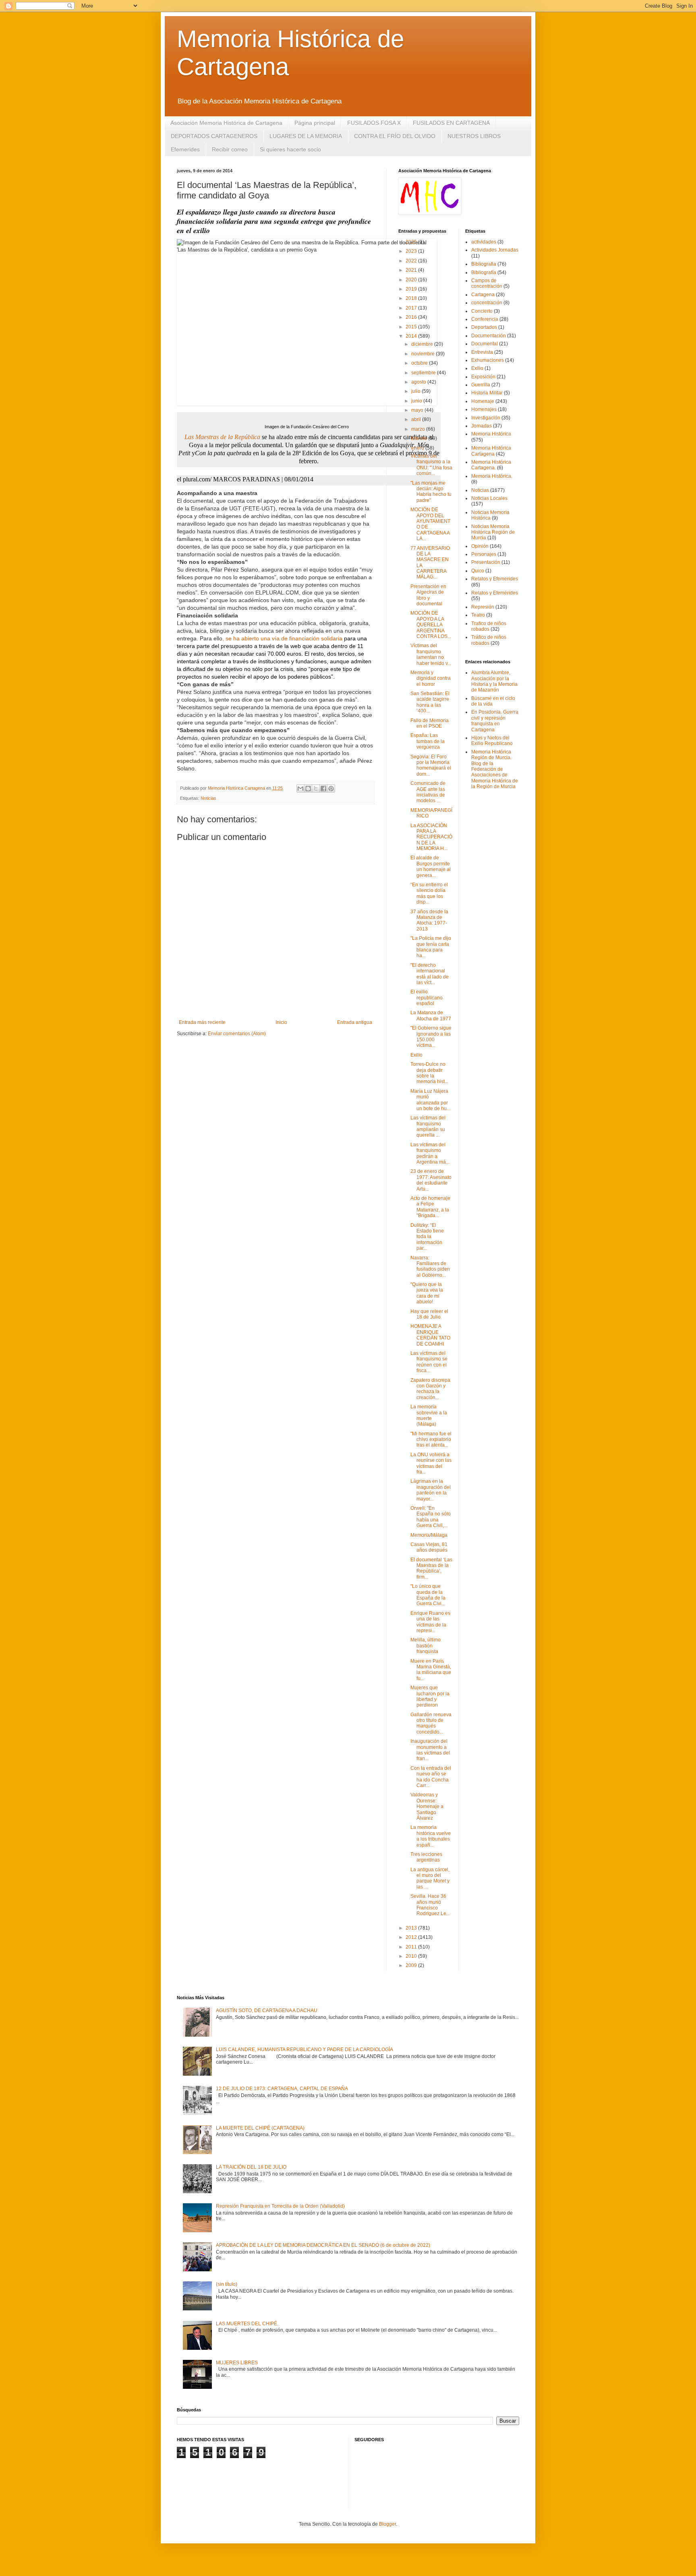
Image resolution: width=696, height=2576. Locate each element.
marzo (419, 429)
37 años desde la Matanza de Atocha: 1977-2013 (429, 920)
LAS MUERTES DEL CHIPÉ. (247, 2324)
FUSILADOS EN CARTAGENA (451, 123)
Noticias (208, 798)
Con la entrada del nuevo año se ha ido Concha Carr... (431, 1777)
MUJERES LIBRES (237, 2363)
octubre (420, 363)
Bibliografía (484, 272)
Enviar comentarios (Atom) (237, 1034)
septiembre (424, 373)
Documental (485, 344)
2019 (412, 289)
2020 (412, 280)
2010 (412, 1956)
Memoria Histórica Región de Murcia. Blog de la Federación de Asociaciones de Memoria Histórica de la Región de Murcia (495, 769)
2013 (412, 1928)
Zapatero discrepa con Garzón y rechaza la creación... (430, 1389)
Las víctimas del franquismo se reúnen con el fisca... (429, 1362)
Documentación (489, 336)
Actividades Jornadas (495, 250)
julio (416, 391)
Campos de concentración (487, 283)
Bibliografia (484, 264)
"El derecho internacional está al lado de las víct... (430, 974)
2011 (412, 1947)
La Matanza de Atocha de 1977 (431, 1016)
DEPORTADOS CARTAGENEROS (214, 136)
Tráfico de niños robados (489, 640)
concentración (487, 303)
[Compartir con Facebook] (323, 788)
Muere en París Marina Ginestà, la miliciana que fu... (431, 1670)
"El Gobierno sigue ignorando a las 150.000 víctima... (431, 1037)
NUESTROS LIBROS (474, 136)
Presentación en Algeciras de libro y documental (428, 595)
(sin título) (227, 2284)
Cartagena (483, 295)
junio (417, 401)
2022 (412, 261)
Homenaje (483, 401)
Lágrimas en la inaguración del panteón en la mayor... (431, 1490)
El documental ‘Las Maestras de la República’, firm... (431, 1568)
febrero (420, 438)
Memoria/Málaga (429, 1535)
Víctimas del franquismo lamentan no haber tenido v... (431, 654)
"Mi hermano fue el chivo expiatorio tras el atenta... (431, 1440)
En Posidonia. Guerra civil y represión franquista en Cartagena (495, 721)
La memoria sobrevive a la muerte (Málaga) (429, 1415)
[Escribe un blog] (308, 788)
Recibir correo (230, 149)
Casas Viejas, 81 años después (429, 1547)
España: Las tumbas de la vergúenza (428, 741)
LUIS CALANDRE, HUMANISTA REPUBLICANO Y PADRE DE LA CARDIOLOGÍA (304, 2050)
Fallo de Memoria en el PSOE (430, 723)
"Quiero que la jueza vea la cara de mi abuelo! (427, 1293)
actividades (484, 242)
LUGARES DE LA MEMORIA (306, 136)
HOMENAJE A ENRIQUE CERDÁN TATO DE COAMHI (430, 1335)
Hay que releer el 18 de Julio (429, 1314)
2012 (412, 1937)
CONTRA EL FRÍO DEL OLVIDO (395, 136)
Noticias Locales (489, 498)
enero (418, 448)
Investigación (486, 418)
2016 (412, 317)
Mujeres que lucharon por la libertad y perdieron (430, 1696)
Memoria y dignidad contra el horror (431, 678)
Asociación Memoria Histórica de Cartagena (226, 123)
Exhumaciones (488, 360)
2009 (412, 1965)
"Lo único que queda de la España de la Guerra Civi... (428, 1595)
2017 (412, 308)
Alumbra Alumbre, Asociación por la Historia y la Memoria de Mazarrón (494, 681)
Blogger (387, 2524)
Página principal (315, 123)
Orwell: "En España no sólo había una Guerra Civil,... (431, 1517)
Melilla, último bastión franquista (426, 1646)
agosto (419, 382)
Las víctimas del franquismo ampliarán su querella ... (428, 1126)
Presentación (486, 562)
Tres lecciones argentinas (426, 1857)
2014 (412, 336)
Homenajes (484, 409)
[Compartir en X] (316, 788)
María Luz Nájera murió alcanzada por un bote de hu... (430, 1100)
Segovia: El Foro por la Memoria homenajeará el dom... (431, 765)
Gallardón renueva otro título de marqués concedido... (431, 1723)
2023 (412, 251)
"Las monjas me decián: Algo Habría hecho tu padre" (431, 492)
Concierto (482, 311)
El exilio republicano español (427, 998)
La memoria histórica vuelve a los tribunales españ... (431, 1836)
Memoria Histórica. (492, 476)
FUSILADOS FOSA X (374, 123)
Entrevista (482, 352)
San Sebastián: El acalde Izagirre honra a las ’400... (430, 702)
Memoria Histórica (491, 434)
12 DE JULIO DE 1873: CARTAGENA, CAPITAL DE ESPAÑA (282, 2089)
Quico (478, 571)
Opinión (480, 546)
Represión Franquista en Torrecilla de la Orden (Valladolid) (280, 2206)
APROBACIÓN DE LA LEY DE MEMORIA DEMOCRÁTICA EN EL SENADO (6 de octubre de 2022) (323, 2245)
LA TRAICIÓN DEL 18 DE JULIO (251, 2167)
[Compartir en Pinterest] (331, 788)
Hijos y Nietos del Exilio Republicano (492, 741)
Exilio (416, 1055)
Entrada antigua (355, 1022)
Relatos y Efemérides (495, 593)
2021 (412, 270)
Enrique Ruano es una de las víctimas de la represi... (430, 1622)
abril (417, 419)
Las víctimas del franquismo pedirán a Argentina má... (430, 1153)
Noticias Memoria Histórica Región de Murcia (493, 532)
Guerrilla (481, 385)
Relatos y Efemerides (495, 579)
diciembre (423, 344)
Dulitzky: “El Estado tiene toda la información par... (427, 1237)
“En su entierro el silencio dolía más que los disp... (429, 893)
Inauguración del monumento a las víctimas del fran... (430, 1750)
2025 (412, 242)
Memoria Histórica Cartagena (491, 451)
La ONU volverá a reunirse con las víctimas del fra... (431, 1463)
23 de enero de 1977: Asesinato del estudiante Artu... (431, 1180)
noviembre (424, 354)
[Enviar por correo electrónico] (300, 788)
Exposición (483, 377)
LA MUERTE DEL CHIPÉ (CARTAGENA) (260, 2128)
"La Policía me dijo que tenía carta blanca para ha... (431, 947)
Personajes (484, 554)
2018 (412, 298)
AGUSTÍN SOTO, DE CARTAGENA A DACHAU (267, 2010)
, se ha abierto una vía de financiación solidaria (282, 638)
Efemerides (185, 149)
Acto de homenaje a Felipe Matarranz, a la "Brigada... (430, 1207)
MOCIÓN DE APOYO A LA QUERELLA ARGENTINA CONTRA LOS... (431, 625)
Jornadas (482, 426)
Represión (483, 607)
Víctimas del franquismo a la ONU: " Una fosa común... (431, 465)
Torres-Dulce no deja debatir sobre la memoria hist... (429, 1073)
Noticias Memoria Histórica (490, 515)
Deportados (484, 327)
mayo (418, 410)
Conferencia (485, 319)
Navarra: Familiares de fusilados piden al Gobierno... (430, 1266)
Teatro (478, 615)
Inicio (281, 1022)
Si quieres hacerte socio (290, 149)
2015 (412, 327)
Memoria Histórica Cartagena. (491, 465)
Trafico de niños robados (489, 626)
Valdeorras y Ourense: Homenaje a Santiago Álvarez (427, 1806)
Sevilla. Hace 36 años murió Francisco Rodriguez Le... (430, 1905)
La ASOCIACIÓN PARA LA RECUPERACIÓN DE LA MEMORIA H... (431, 837)
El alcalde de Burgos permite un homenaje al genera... (431, 866)
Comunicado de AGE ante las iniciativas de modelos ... (428, 792)
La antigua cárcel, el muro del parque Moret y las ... (430, 1878)
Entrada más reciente (202, 1022)
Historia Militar (487, 393)
